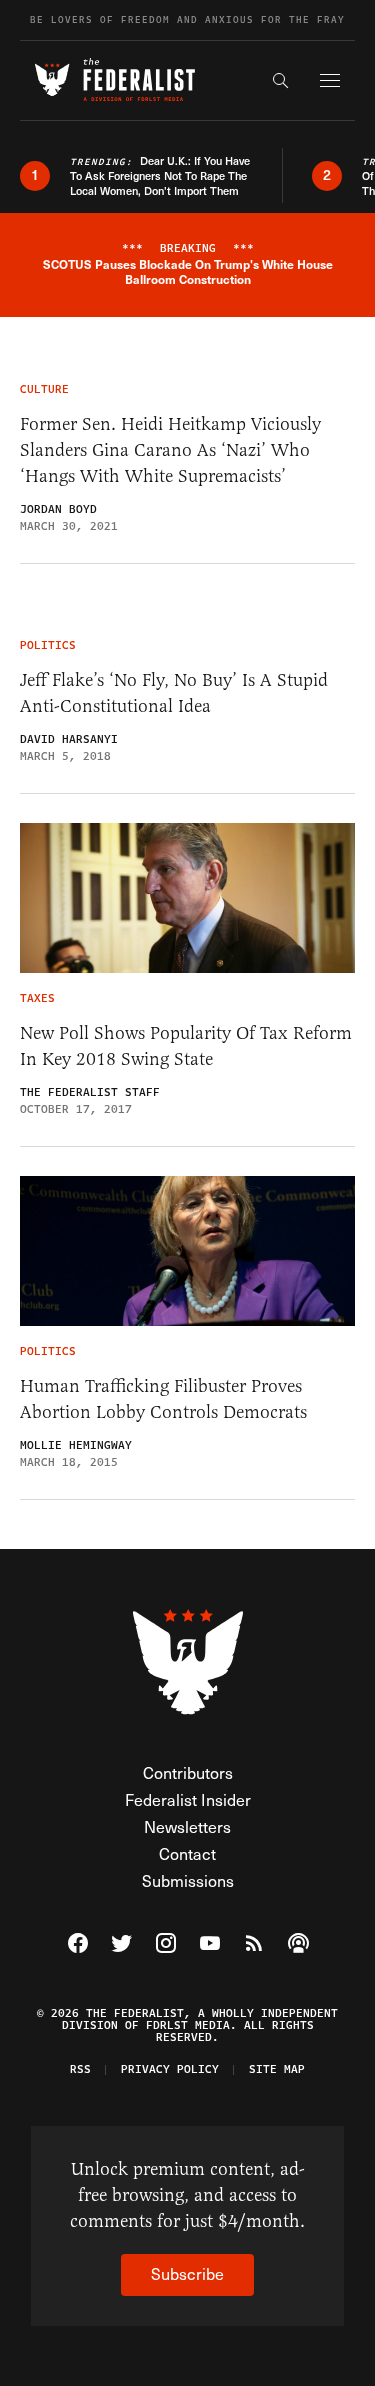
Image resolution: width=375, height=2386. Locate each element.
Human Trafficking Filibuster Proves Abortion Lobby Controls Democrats (163, 1399)
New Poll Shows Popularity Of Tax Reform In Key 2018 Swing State (186, 1046)
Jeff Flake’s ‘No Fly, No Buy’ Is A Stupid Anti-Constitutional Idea (174, 693)
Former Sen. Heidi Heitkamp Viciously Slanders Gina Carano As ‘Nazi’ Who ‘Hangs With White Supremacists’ (170, 450)
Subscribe (187, 2273)
